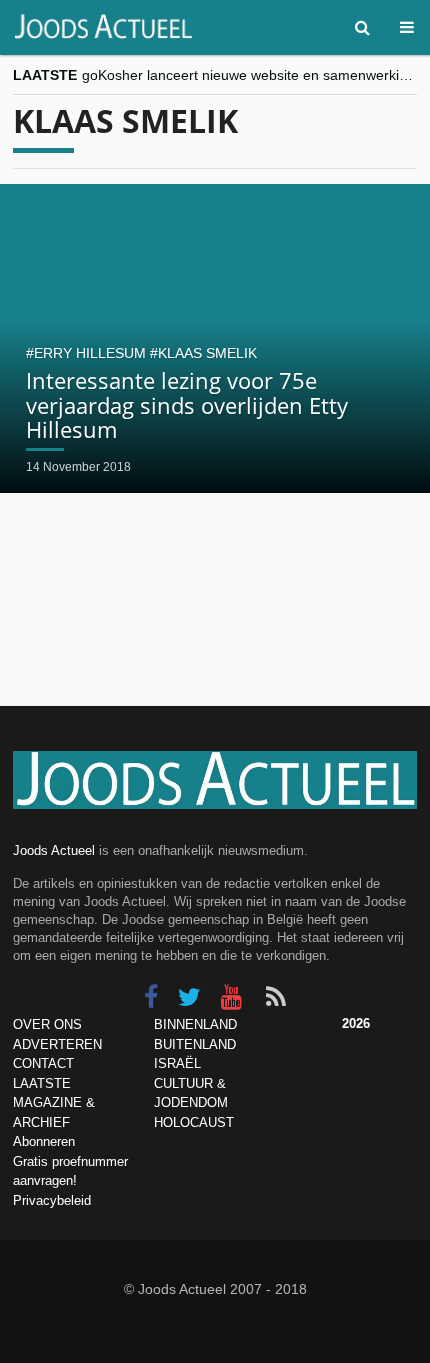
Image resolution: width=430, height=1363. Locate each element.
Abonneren (44, 1141)
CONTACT (43, 1063)
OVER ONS (47, 1024)
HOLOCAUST (194, 1122)
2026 (356, 1023)
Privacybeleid (52, 1200)
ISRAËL (177, 1063)
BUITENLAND (195, 1044)
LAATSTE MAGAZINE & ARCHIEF (54, 1103)
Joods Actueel (54, 850)
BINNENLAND (195, 1024)
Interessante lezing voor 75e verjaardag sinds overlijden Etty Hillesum (187, 404)
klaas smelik (207, 353)
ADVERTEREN (57, 1044)
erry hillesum (90, 353)
